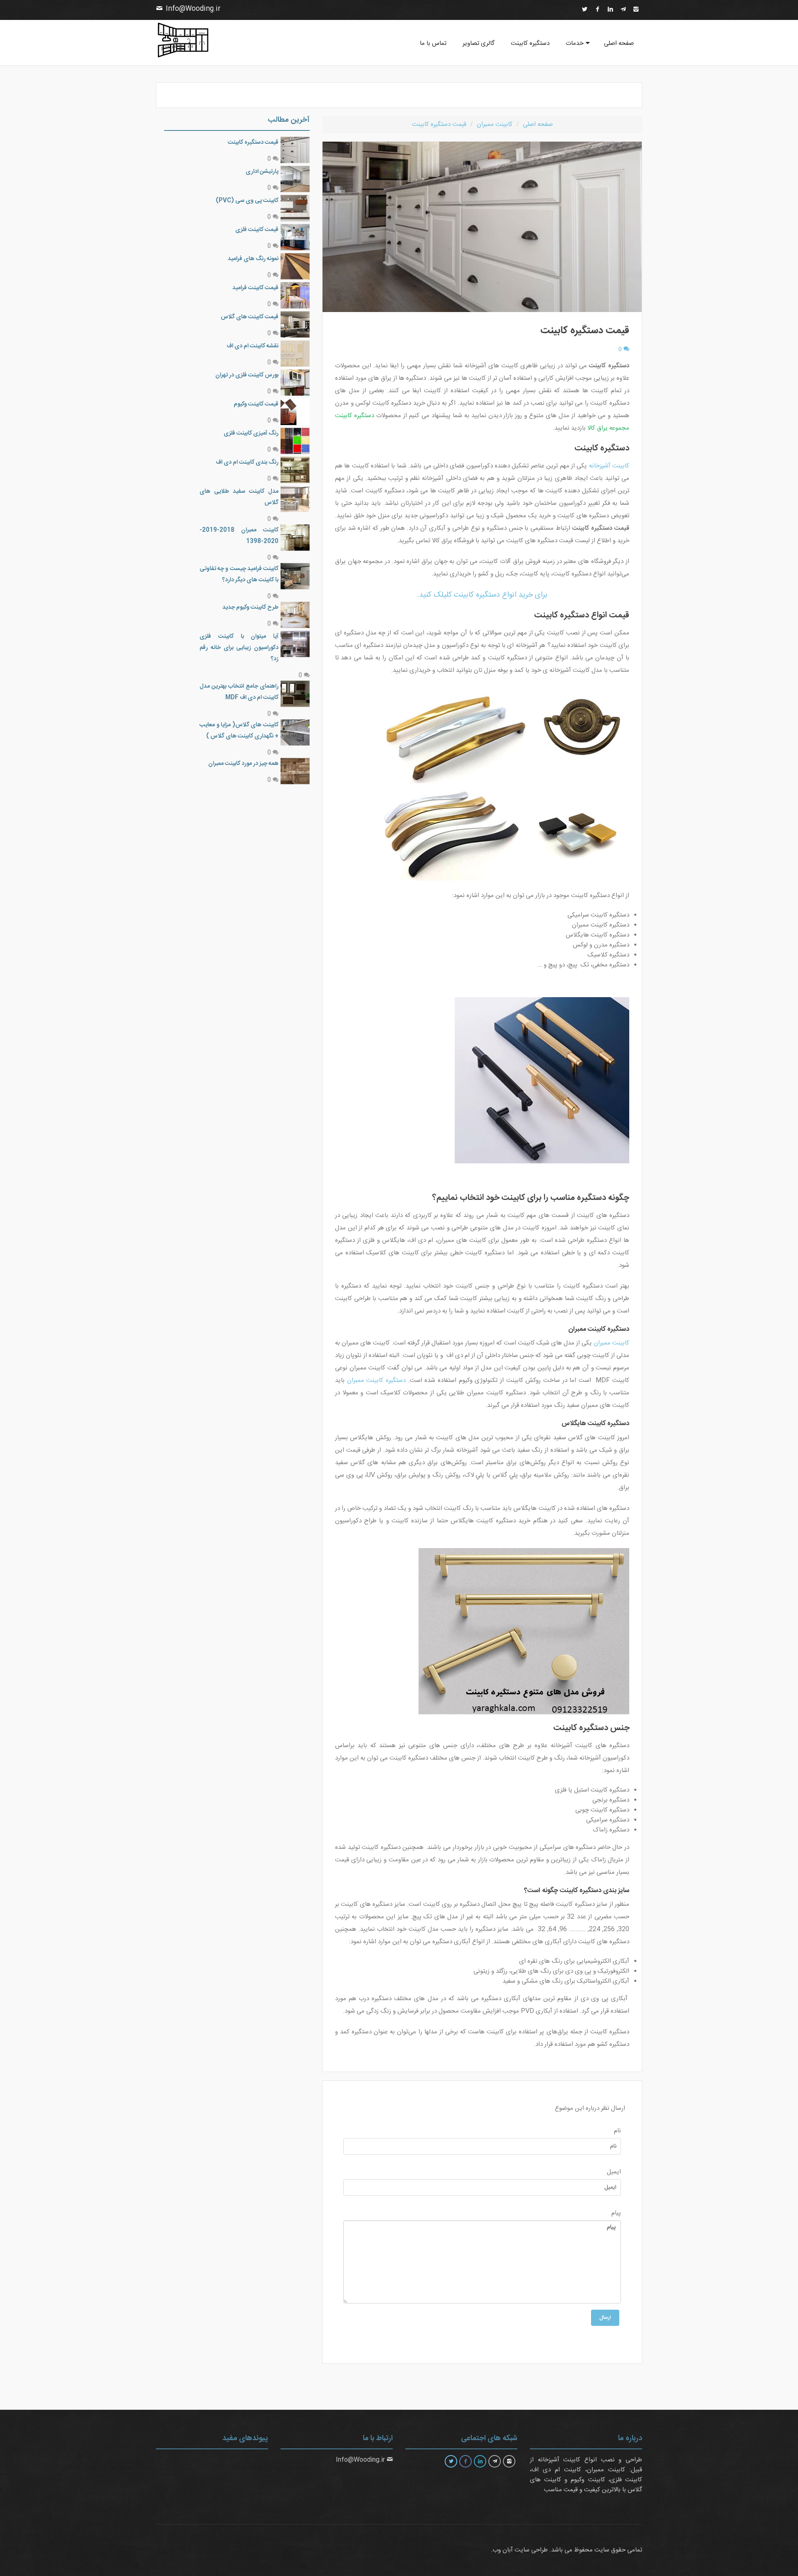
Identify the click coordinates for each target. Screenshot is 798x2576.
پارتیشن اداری (262, 172)
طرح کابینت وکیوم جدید (250, 607)
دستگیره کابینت (530, 43)
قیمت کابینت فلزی (257, 230)
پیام (616, 2213)
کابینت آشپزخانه (609, 466)
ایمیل (614, 2172)
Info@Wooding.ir (193, 9)
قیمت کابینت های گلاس (250, 317)
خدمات (575, 43)
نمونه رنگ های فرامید (253, 259)
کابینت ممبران (611, 1343)
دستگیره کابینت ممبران (376, 1380)
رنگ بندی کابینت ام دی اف (247, 462)
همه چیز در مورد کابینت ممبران (243, 764)
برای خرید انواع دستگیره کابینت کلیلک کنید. (482, 595)
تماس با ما (433, 43)
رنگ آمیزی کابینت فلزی (251, 433)
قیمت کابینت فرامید (255, 288)
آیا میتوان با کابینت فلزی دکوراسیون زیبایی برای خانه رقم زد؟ (239, 648)
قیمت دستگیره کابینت (253, 143)
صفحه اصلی (619, 43)
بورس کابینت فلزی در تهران (247, 375)
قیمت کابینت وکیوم (256, 404)
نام (617, 2131)
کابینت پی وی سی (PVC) (247, 201)
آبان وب (503, 2550)
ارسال (605, 2318)
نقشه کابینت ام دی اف (252, 346)
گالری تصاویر (479, 43)
